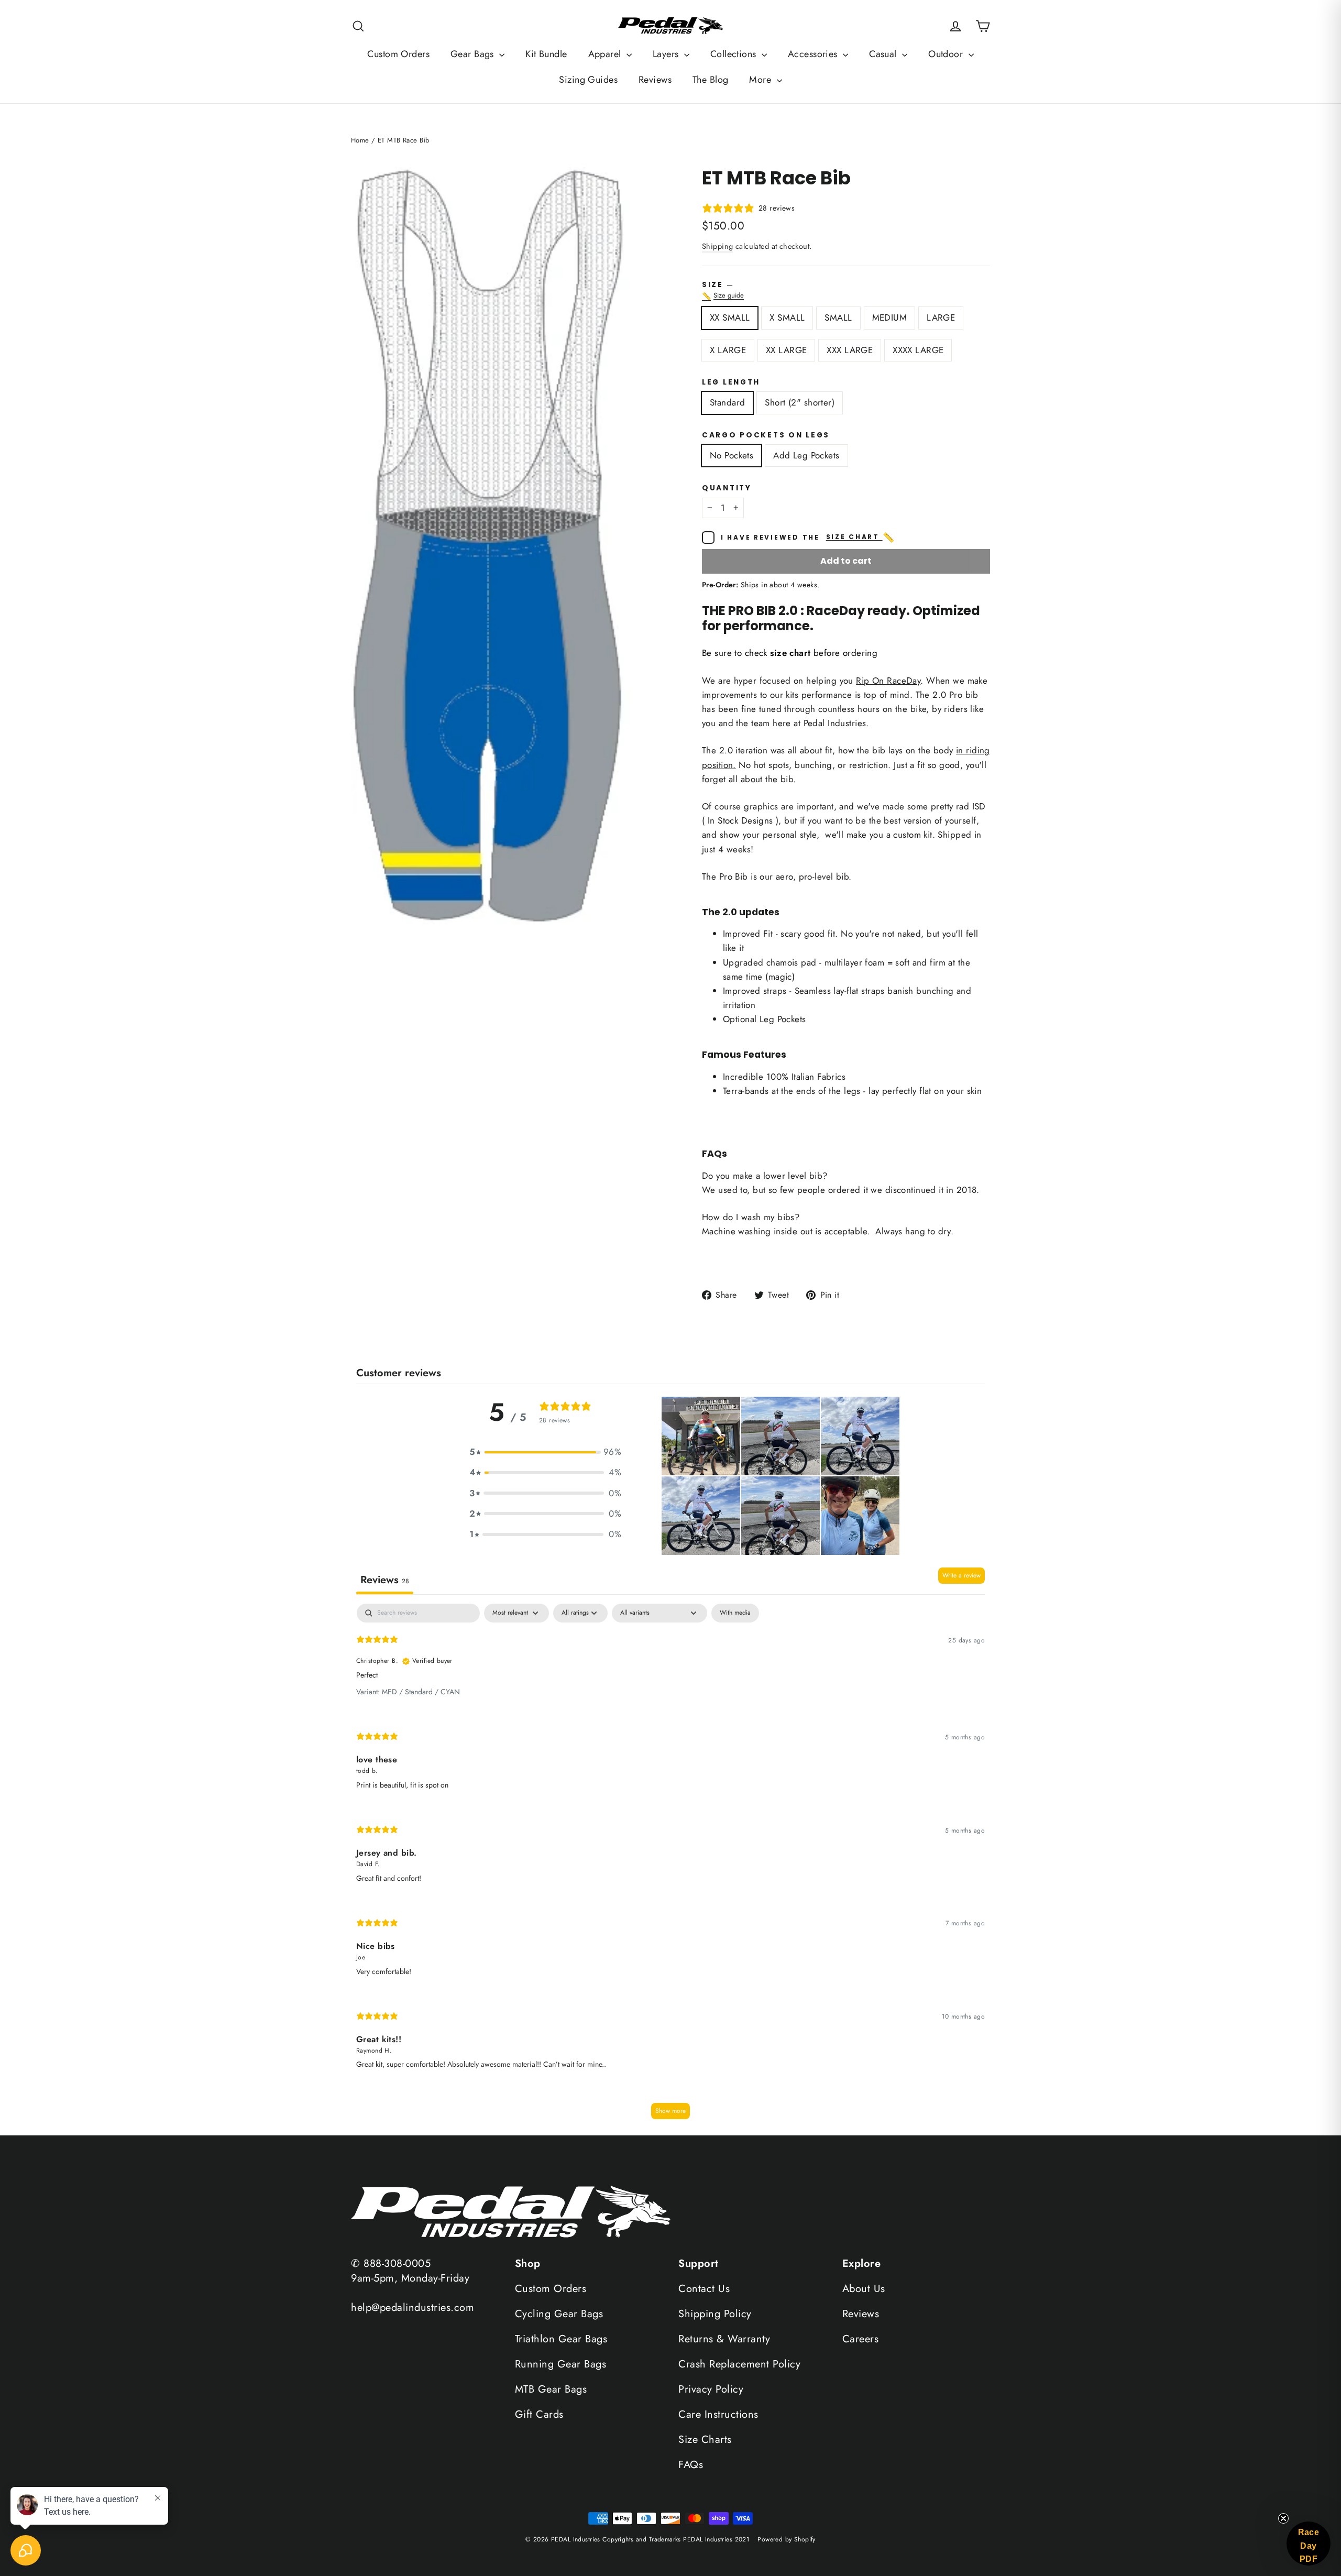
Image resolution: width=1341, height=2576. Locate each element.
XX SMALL (730, 317)
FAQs (691, 2465)
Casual (884, 54)
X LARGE (728, 350)
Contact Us (704, 2289)
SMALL (838, 317)
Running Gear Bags (561, 2364)
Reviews (655, 80)
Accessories (814, 54)
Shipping (717, 246)
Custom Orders (398, 54)
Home (360, 140)
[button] (545, 1452)
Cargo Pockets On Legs (766, 435)
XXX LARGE (850, 350)
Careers (861, 2339)
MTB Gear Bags (551, 2389)
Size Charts (705, 2440)
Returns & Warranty (724, 2339)
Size (846, 291)
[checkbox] (735, 1613)
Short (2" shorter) (800, 402)
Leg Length (731, 382)
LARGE (941, 317)
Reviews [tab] (385, 1580)
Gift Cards (539, 2414)
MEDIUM (890, 317)
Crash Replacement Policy (739, 2364)
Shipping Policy (715, 2314)
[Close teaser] (1283, 2518)
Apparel (606, 54)
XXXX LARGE (918, 350)
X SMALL (787, 317)
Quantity (727, 488)
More (761, 80)
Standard (727, 402)
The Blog (710, 80)
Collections (735, 54)
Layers (667, 54)
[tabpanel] (670, 1866)
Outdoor (947, 54)
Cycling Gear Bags (559, 2314)
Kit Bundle (546, 54)
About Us (864, 2289)
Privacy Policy (711, 2389)
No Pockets (732, 455)
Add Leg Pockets (806, 455)
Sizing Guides (588, 80)
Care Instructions (718, 2414)
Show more (670, 2111)
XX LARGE (786, 350)
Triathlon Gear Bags (561, 2339)
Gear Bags (474, 54)
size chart (861, 538)
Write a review (961, 1575)
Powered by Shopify (787, 2539)
